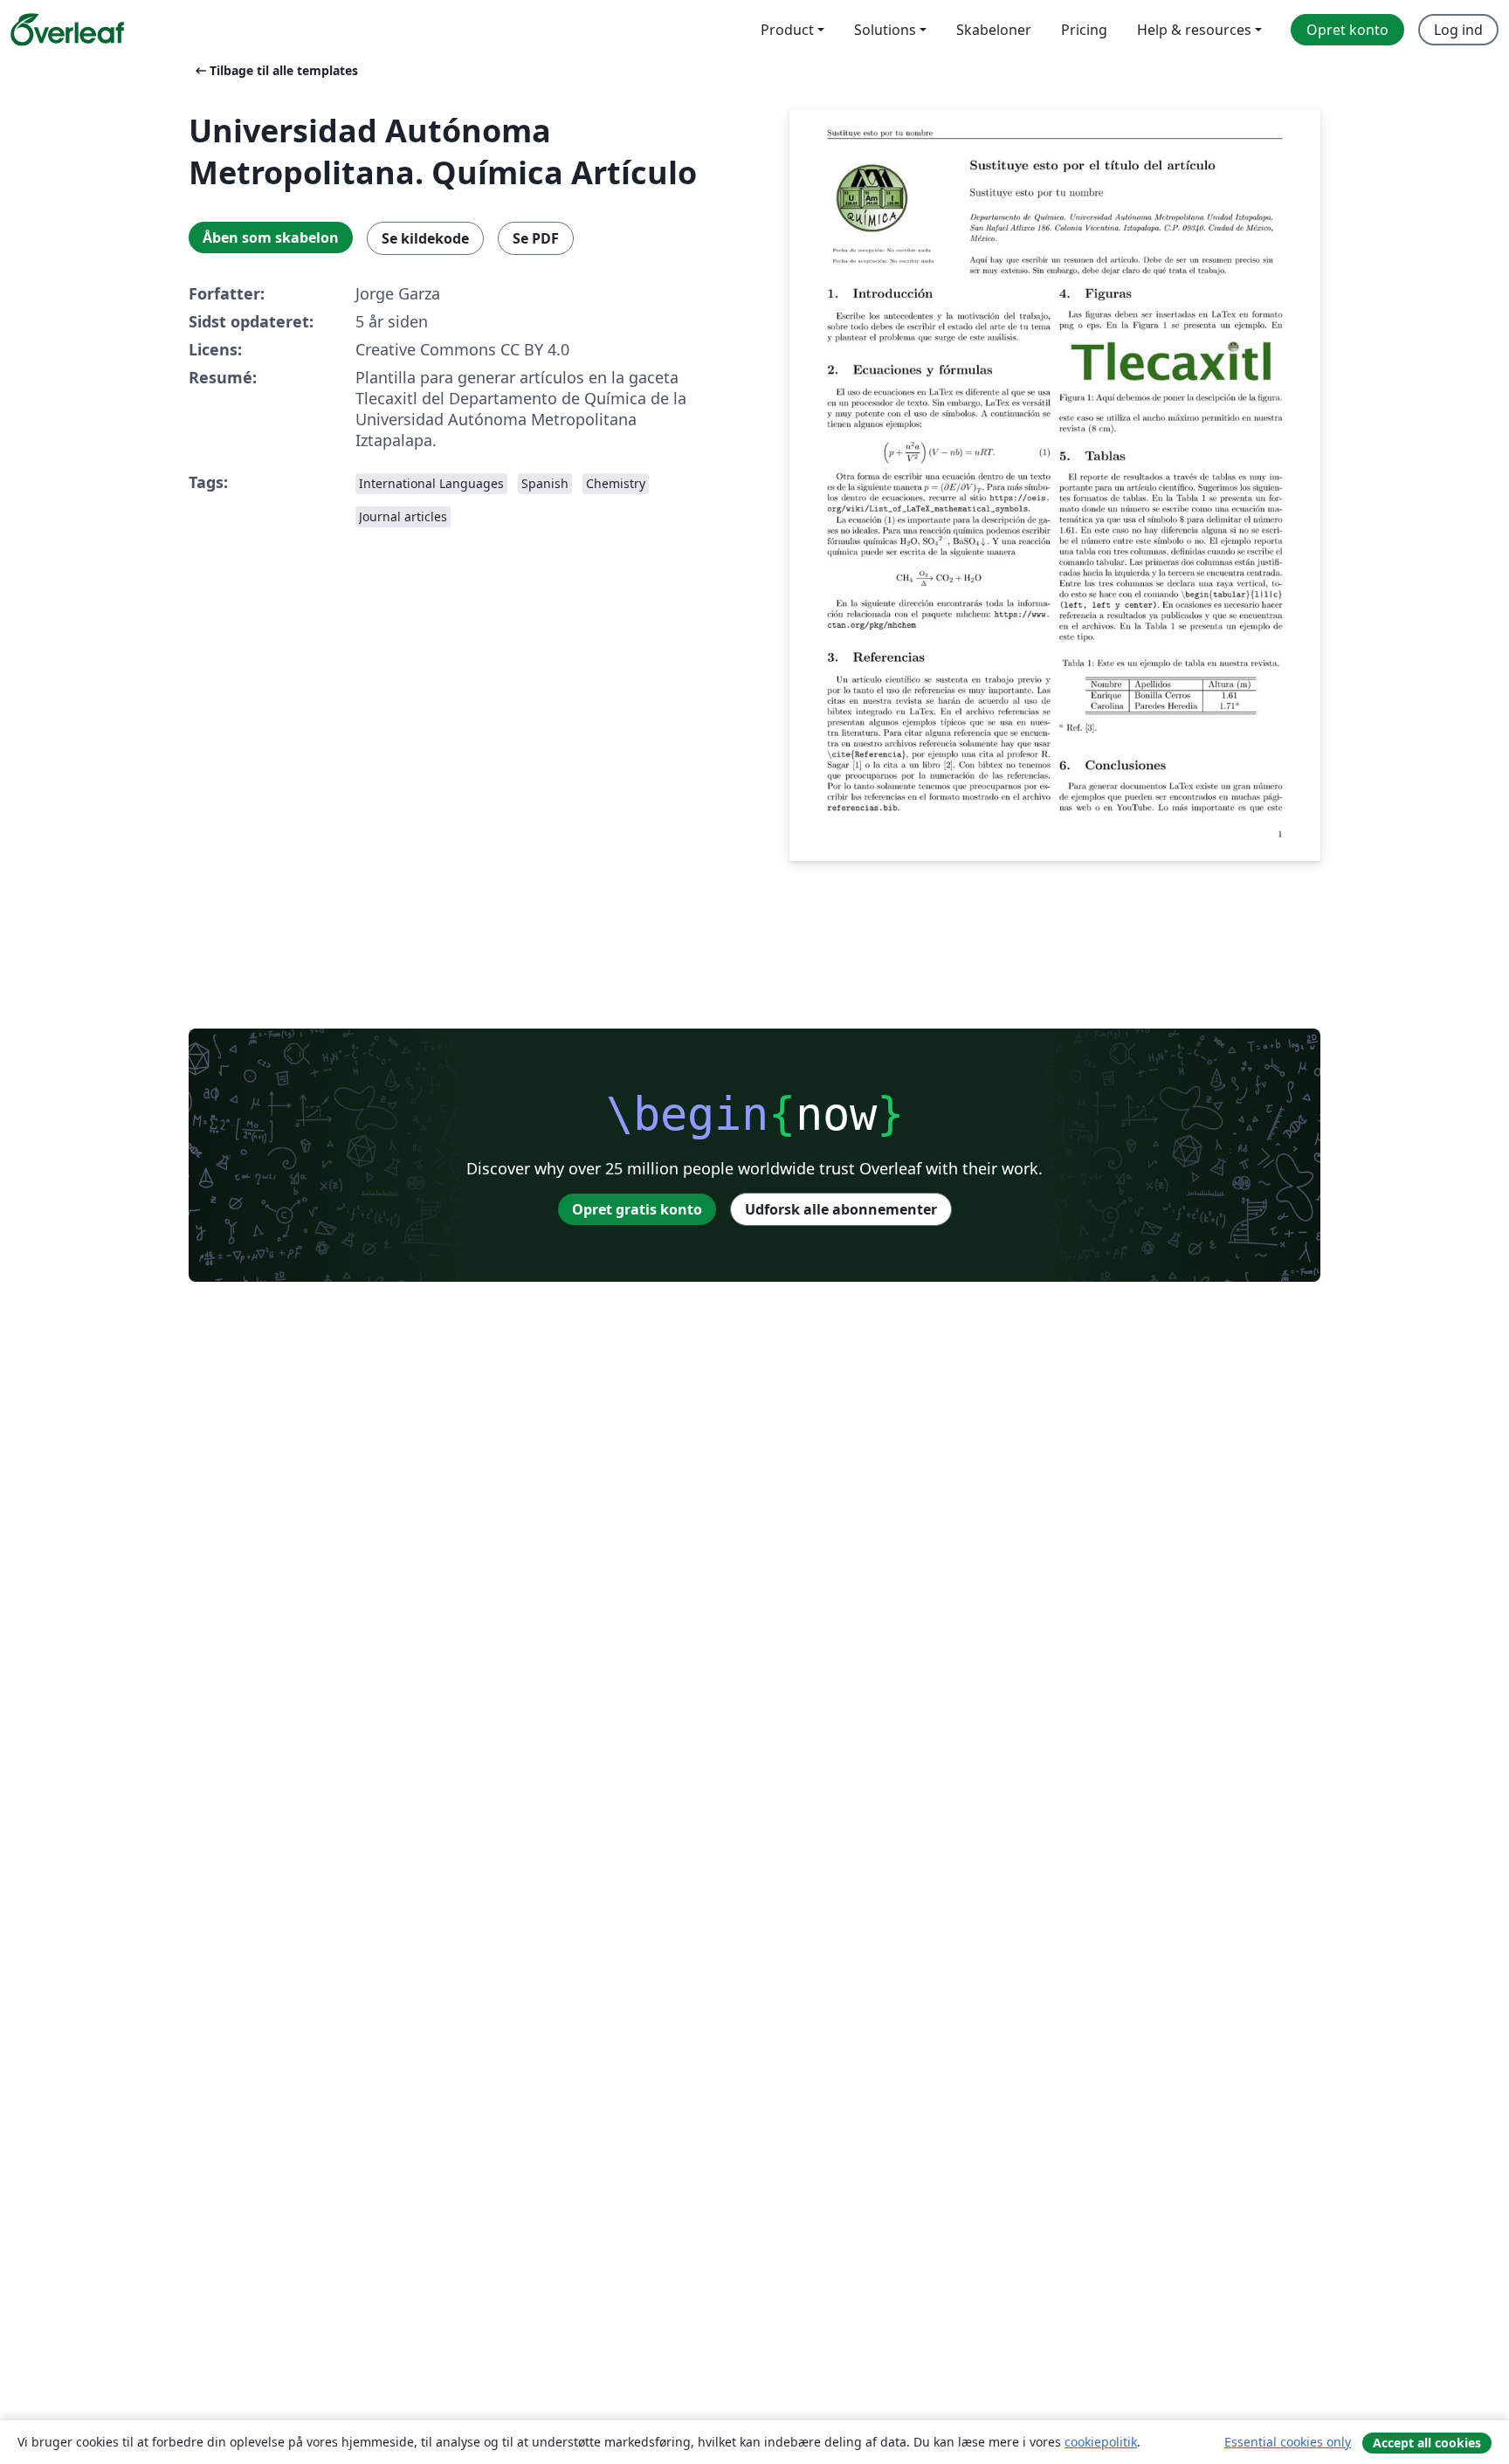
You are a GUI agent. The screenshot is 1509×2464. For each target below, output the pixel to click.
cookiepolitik (1101, 2442)
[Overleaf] (67, 30)
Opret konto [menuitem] (1347, 30)
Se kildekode (425, 238)
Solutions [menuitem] (885, 30)
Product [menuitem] (787, 30)
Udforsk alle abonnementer (841, 1209)
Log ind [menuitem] (1458, 30)
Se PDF (536, 238)
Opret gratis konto (637, 1209)
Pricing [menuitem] (1084, 30)
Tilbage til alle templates (275, 70)
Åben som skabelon (271, 237)
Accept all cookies (1427, 2443)
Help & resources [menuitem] (1194, 30)
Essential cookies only (1288, 2442)
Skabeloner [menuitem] (994, 30)
